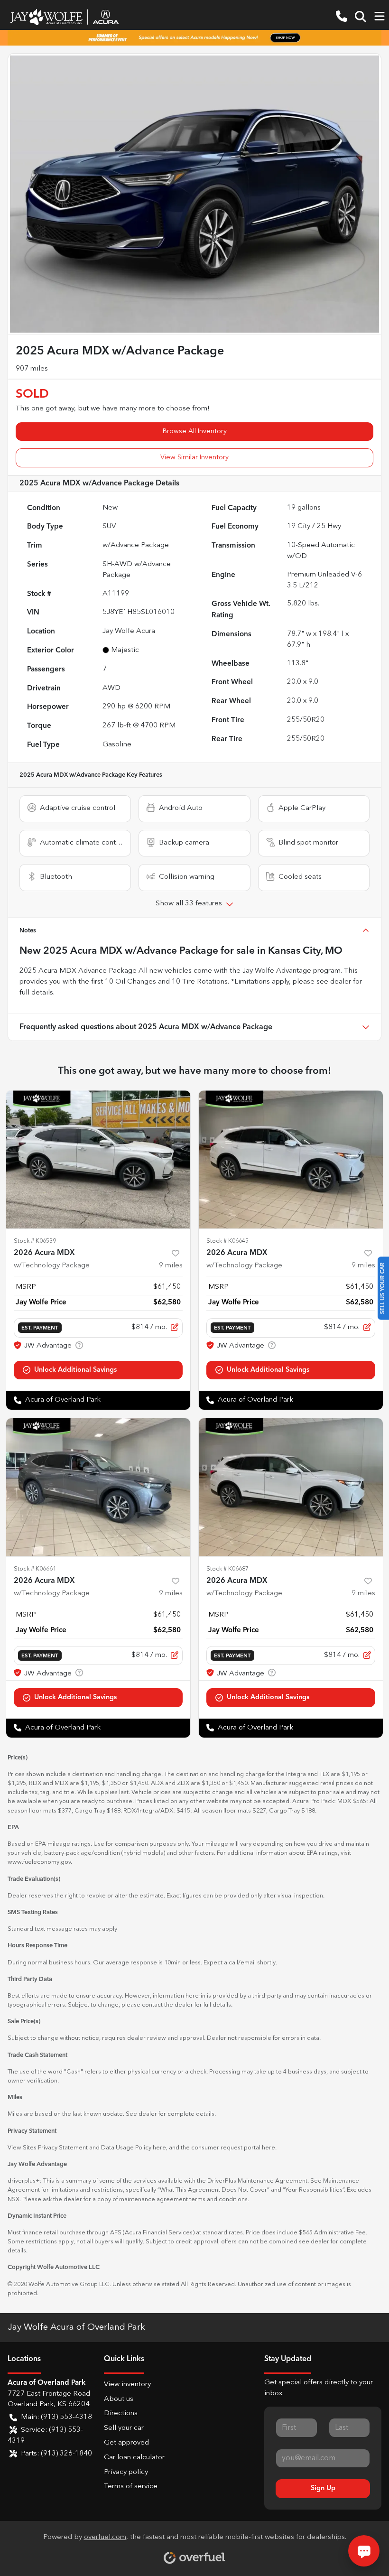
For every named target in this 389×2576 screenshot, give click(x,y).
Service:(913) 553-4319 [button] (45, 2436)
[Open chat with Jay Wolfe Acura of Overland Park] (364, 2551)
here (159, 2148)
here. (269, 2148)
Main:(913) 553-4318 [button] (56, 2417)
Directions (121, 2413)
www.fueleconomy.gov (39, 1862)
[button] (342, 17)
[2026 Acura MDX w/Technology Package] (98, 1159)
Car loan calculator (134, 2458)
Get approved (126, 2443)
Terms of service (131, 2487)
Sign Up (323, 2488)
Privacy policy (126, 2472)
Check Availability (98, 1370)
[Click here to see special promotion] (194, 37)
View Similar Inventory (194, 457)
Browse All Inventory (195, 431)
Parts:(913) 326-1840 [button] (56, 2454)
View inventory (127, 2385)
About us (119, 2399)
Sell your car (124, 2428)
